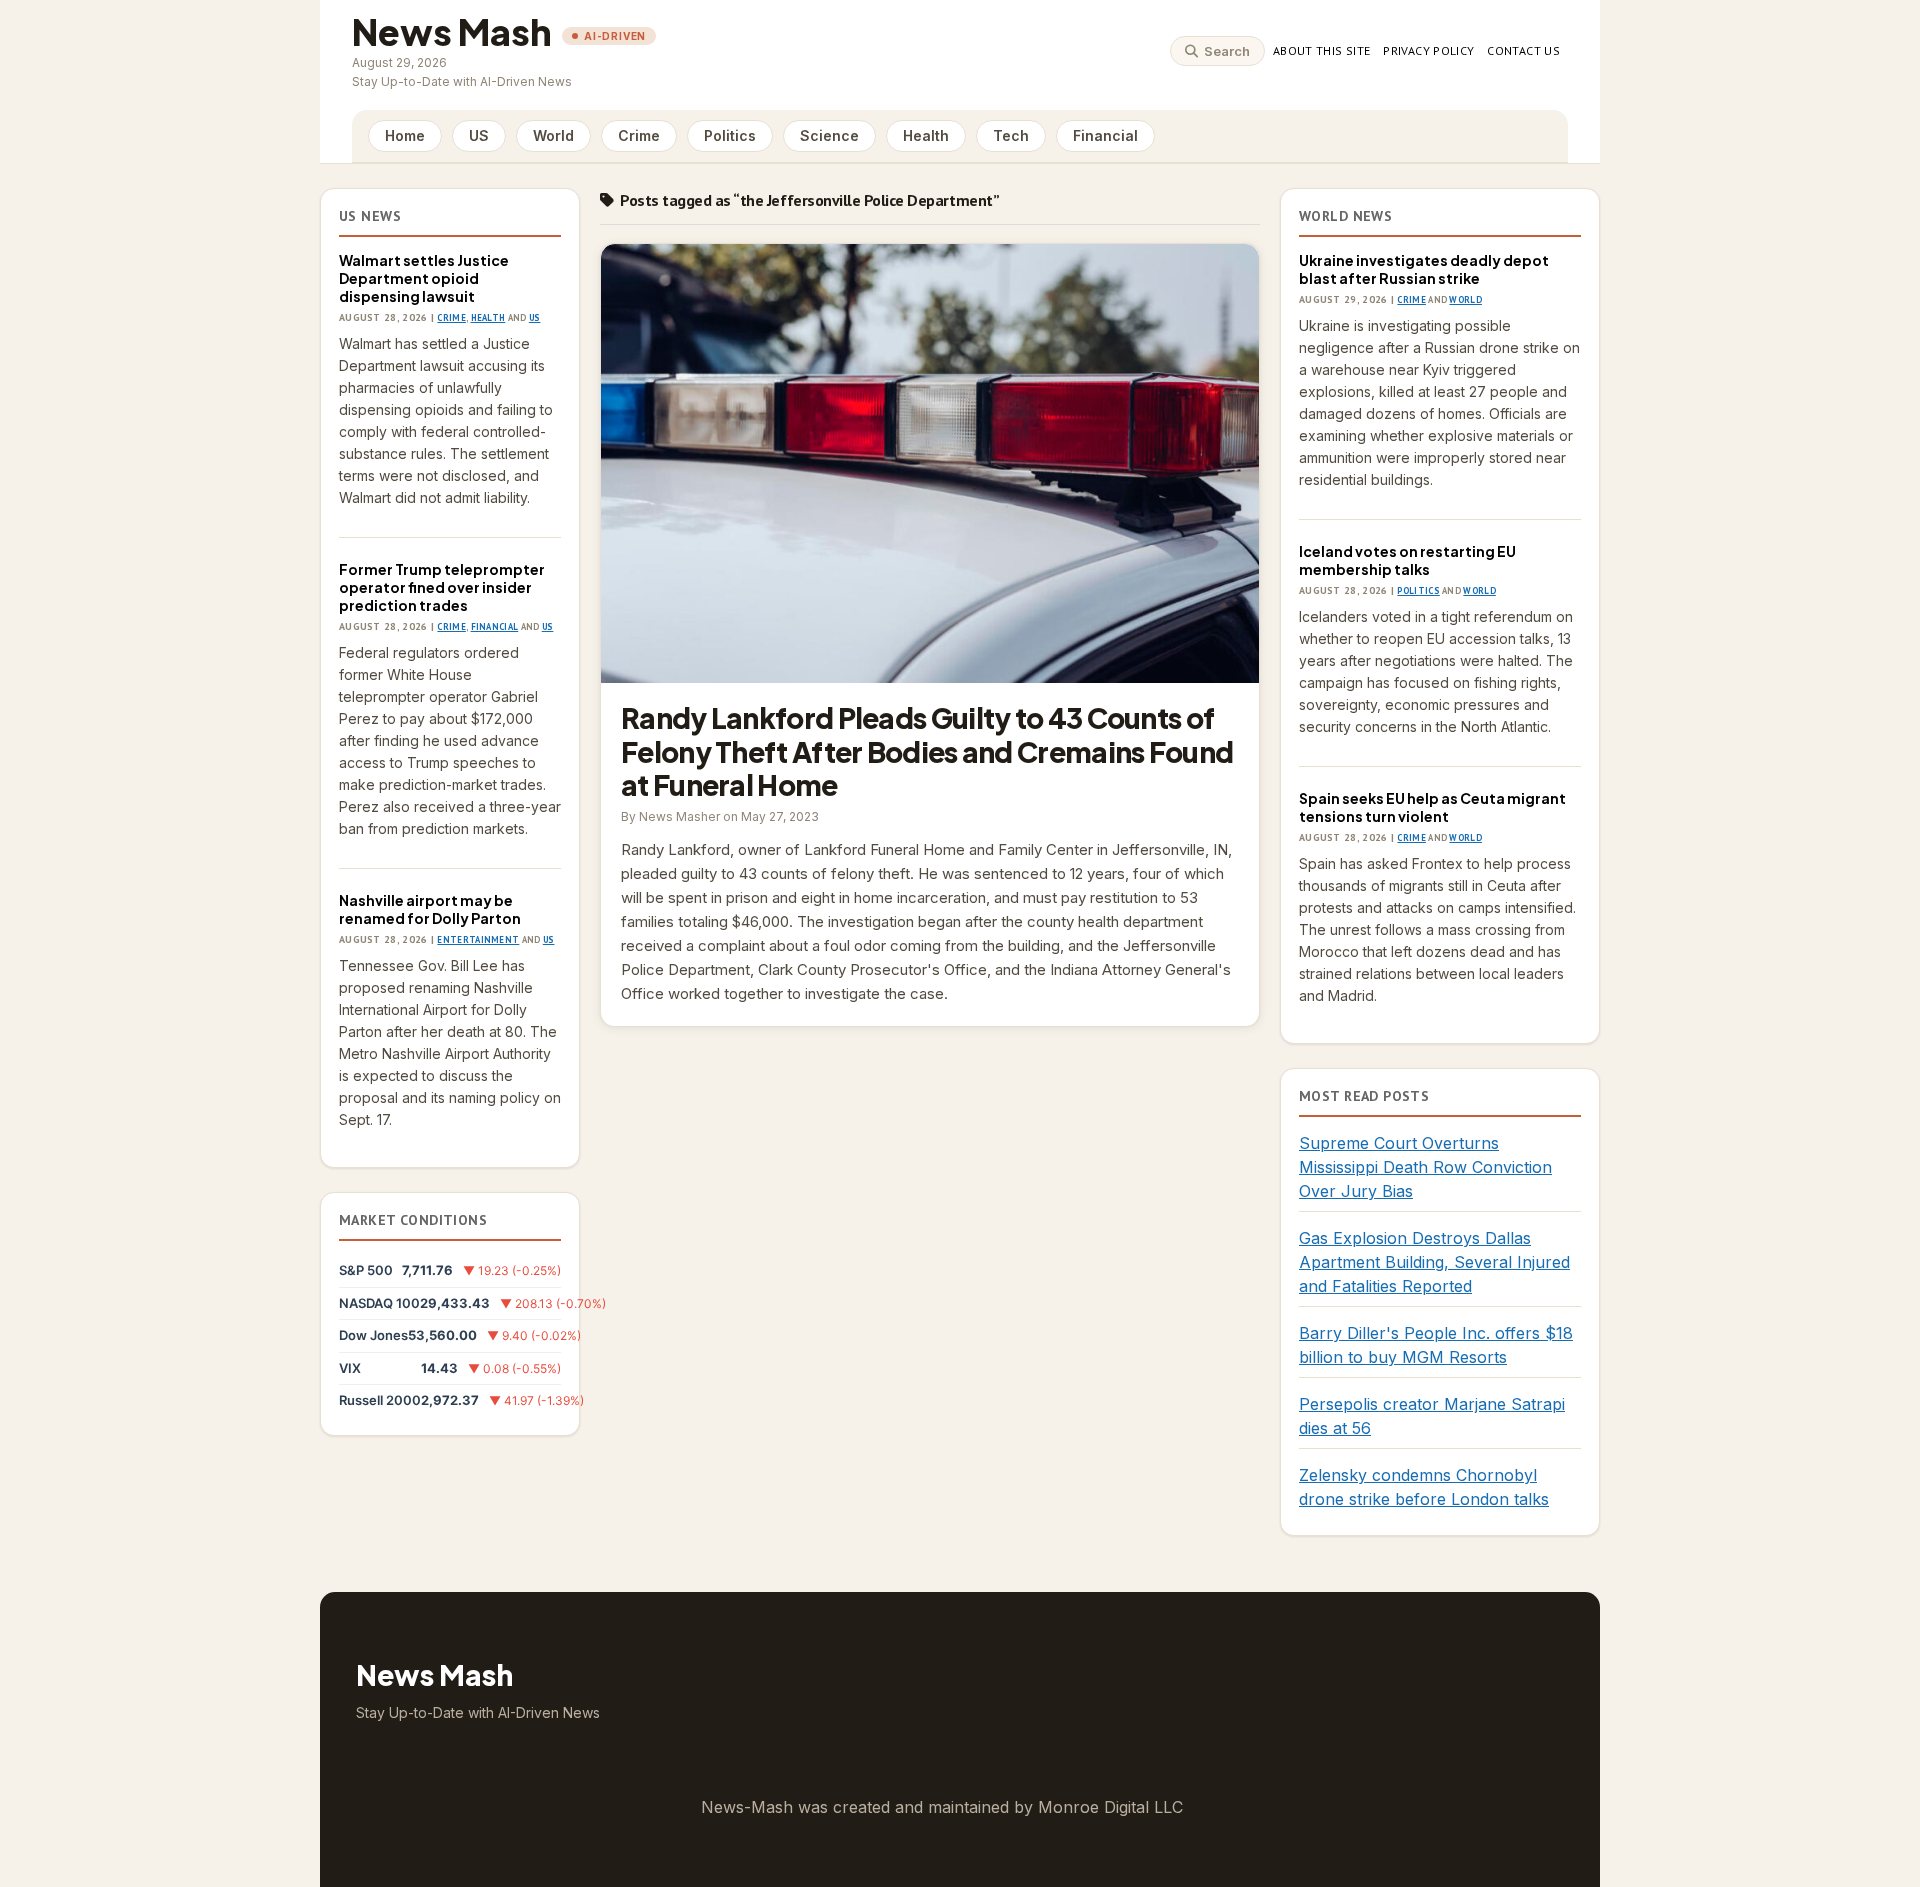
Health (926, 135)
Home (405, 135)
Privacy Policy (1428, 50)
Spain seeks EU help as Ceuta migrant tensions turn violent (1432, 807)
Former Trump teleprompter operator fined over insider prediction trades (442, 587)
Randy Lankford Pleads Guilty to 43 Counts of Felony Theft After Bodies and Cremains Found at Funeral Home (930, 463)
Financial (1105, 135)
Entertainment (478, 939)
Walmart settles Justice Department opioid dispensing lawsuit (424, 278)
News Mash (452, 31)
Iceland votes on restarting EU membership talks (1407, 560)
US (479, 135)
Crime (639, 135)
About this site (1321, 50)
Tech (1011, 135)
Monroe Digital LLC (1110, 1807)
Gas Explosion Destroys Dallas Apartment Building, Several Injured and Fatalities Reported (1434, 1262)
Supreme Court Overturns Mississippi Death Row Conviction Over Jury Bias (1425, 1167)
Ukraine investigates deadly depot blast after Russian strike (1424, 269)
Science (829, 135)
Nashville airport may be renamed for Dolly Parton (430, 909)
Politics (730, 135)
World (553, 135)
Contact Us (1523, 50)
